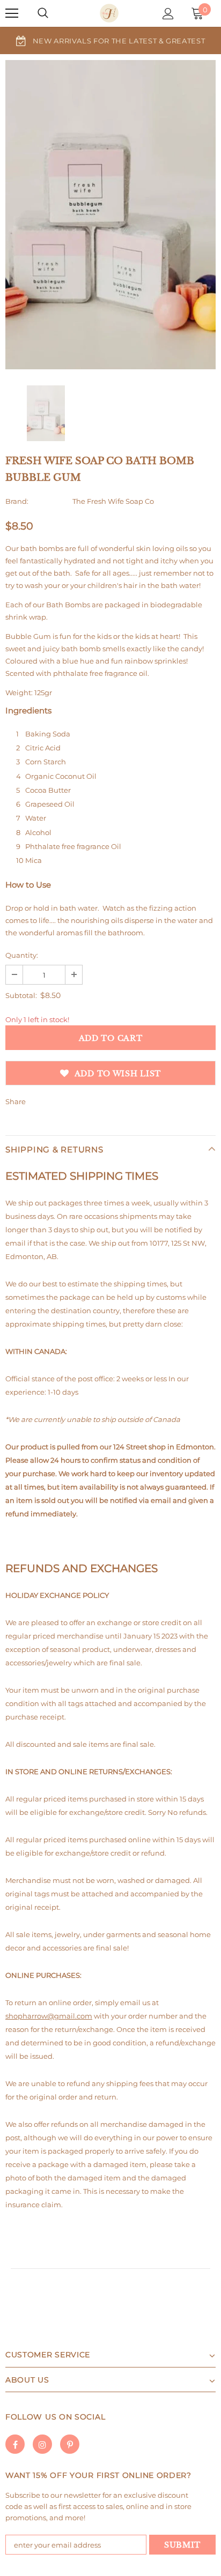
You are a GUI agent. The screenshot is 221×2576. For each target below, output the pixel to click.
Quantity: (22, 955)
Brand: (17, 501)
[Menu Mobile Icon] (12, 13)
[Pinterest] (70, 2444)
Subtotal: (21, 995)
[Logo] (109, 13)
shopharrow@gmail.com (49, 2016)
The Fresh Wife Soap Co (113, 501)
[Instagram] (42, 2444)
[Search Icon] (43, 13)
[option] (110, 40)
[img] (46, 413)
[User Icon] (168, 14)
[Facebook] (15, 2444)
